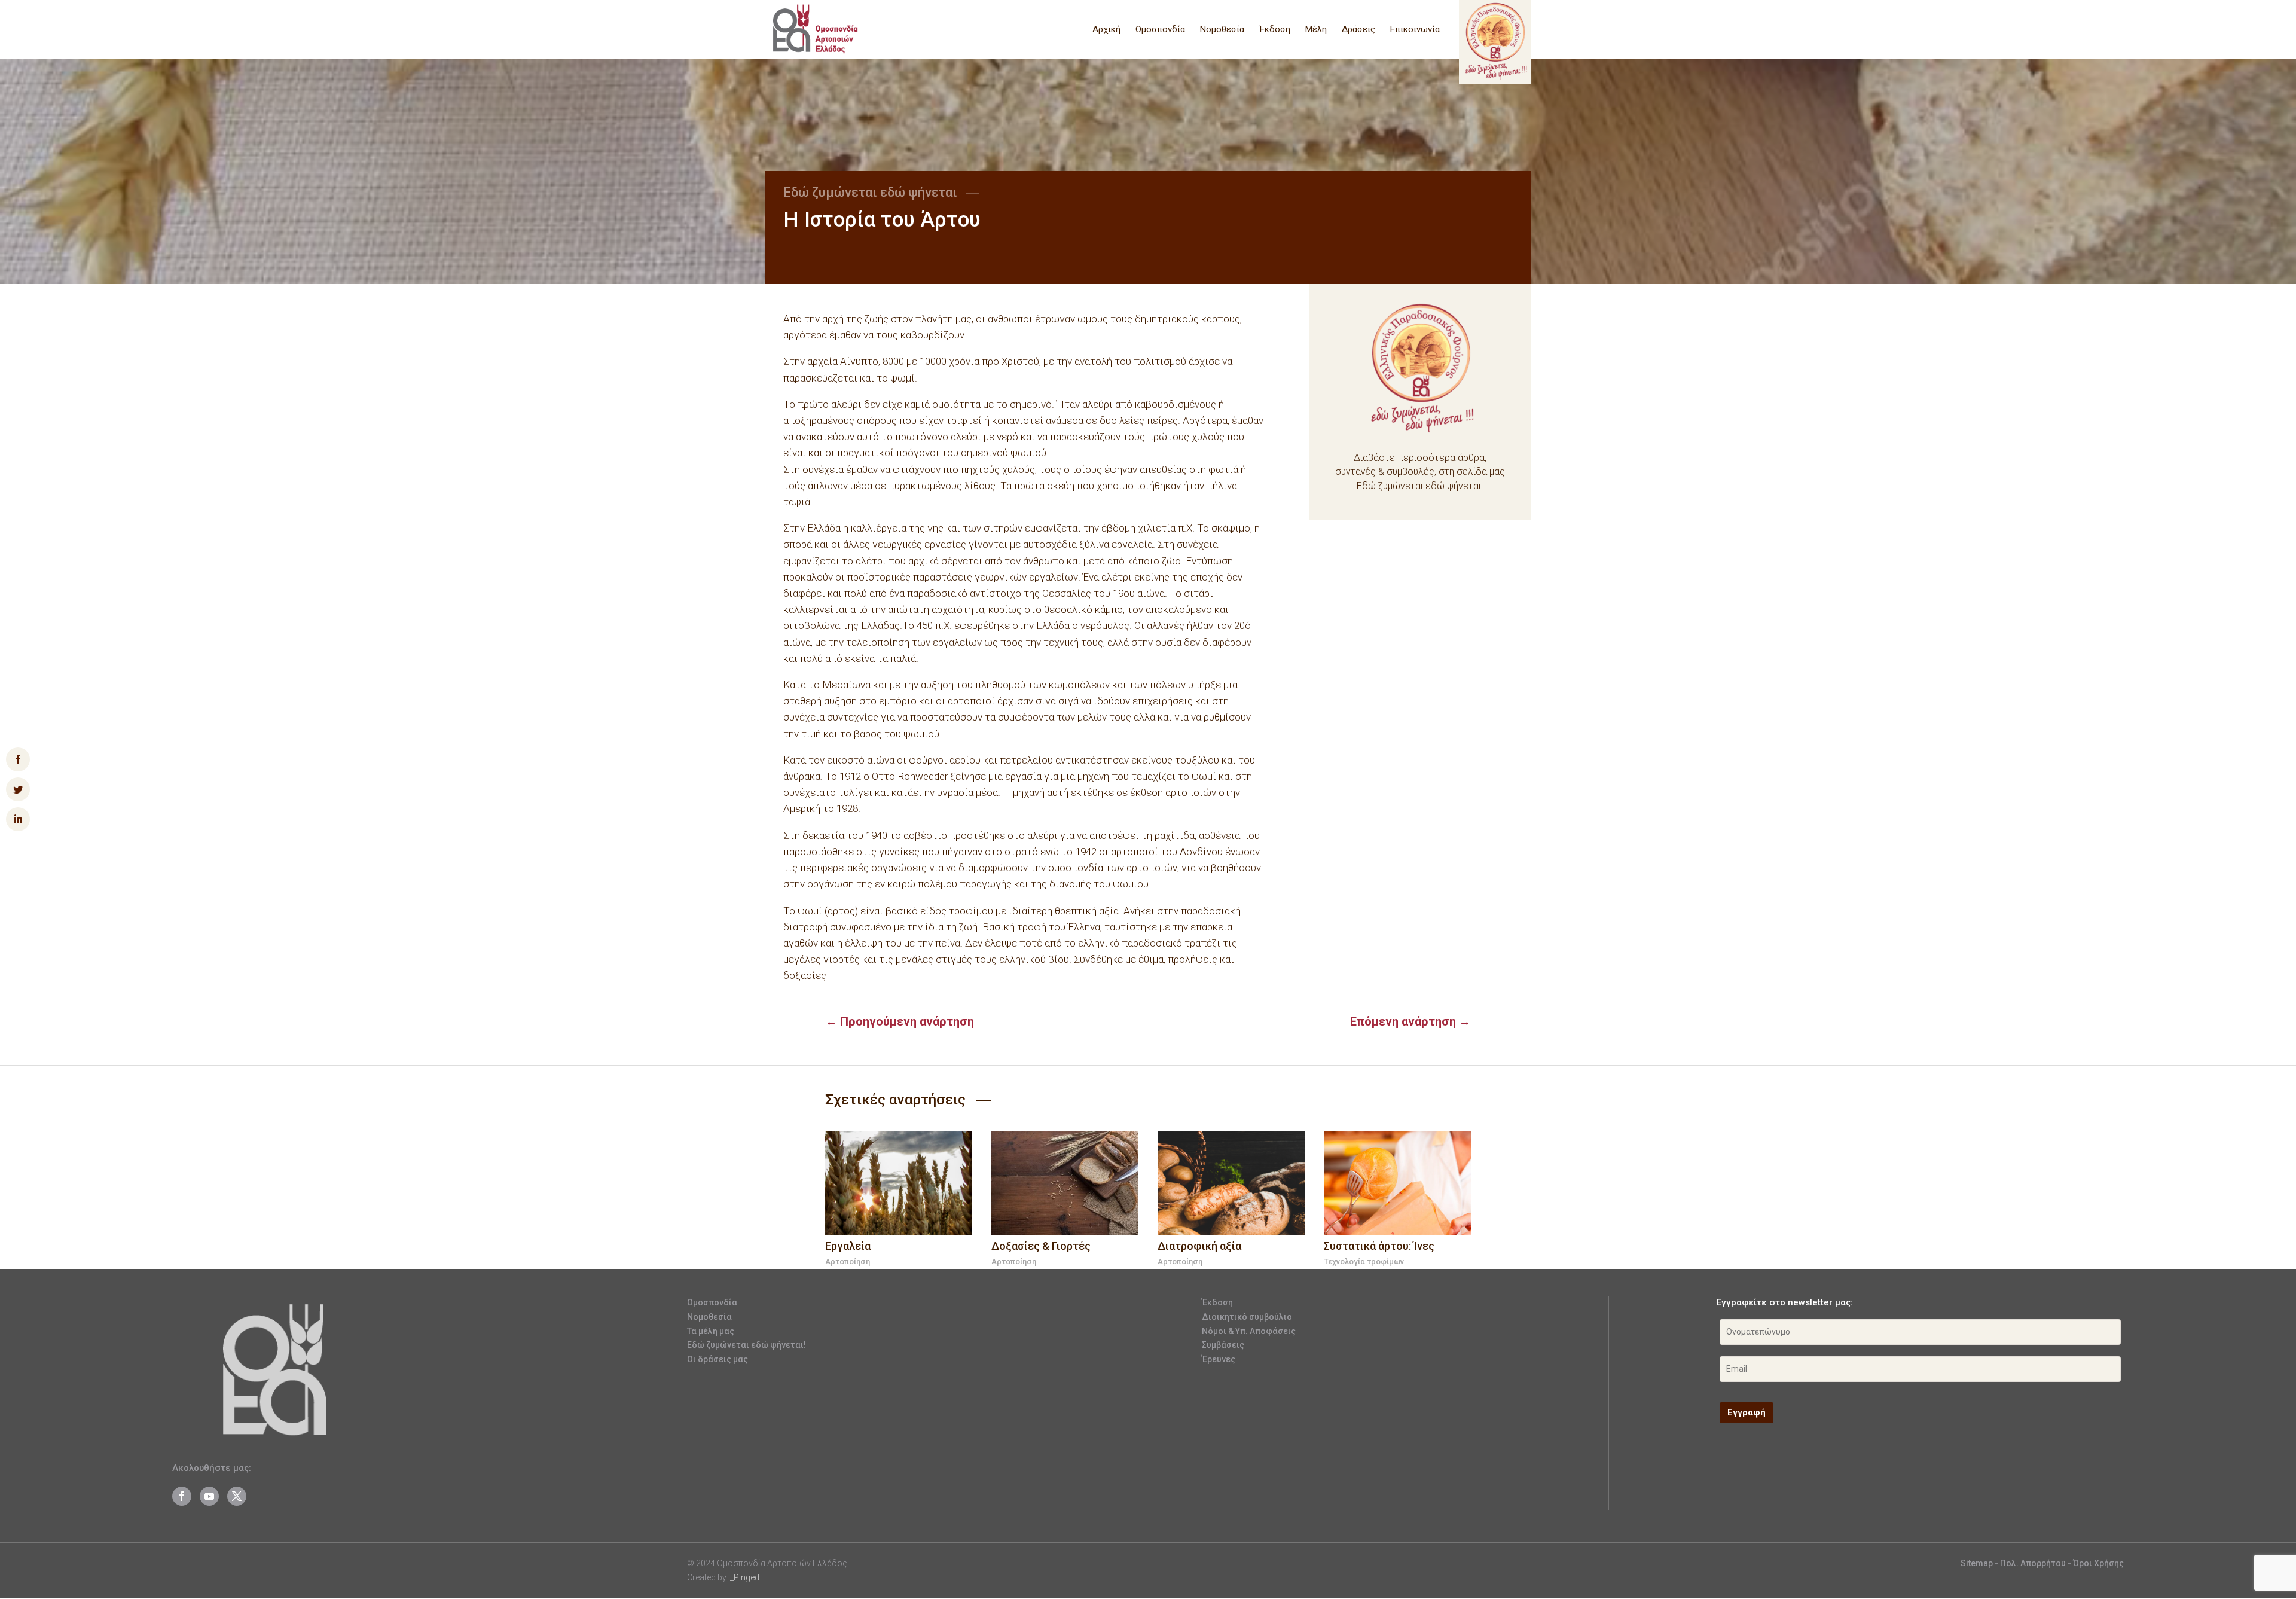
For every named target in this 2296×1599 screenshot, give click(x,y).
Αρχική (1106, 30)
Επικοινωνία (1415, 30)
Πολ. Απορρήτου (2034, 1563)
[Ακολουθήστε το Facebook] (182, 1496)
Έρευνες (1219, 1359)
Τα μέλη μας (711, 1331)
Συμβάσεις (1223, 1345)
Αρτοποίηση (848, 1261)
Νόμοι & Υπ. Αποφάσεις (1249, 1331)
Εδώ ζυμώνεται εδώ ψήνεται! (746, 1345)
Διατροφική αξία (1199, 1246)
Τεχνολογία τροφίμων (1364, 1261)
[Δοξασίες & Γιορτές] (1065, 1183)
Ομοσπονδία (1160, 30)
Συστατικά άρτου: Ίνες (1379, 1246)
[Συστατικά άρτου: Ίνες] (1397, 1183)
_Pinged (745, 1577)
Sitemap (1977, 1563)
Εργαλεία (848, 1246)
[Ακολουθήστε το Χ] (237, 1496)
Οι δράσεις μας (717, 1359)
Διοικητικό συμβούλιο (1247, 1317)
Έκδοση (1275, 30)
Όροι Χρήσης (2098, 1563)
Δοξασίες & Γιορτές (1041, 1246)
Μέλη (1316, 30)
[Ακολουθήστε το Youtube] (209, 1496)
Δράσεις (1358, 30)
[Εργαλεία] (899, 1183)
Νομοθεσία (1222, 30)
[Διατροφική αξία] (1231, 1183)
